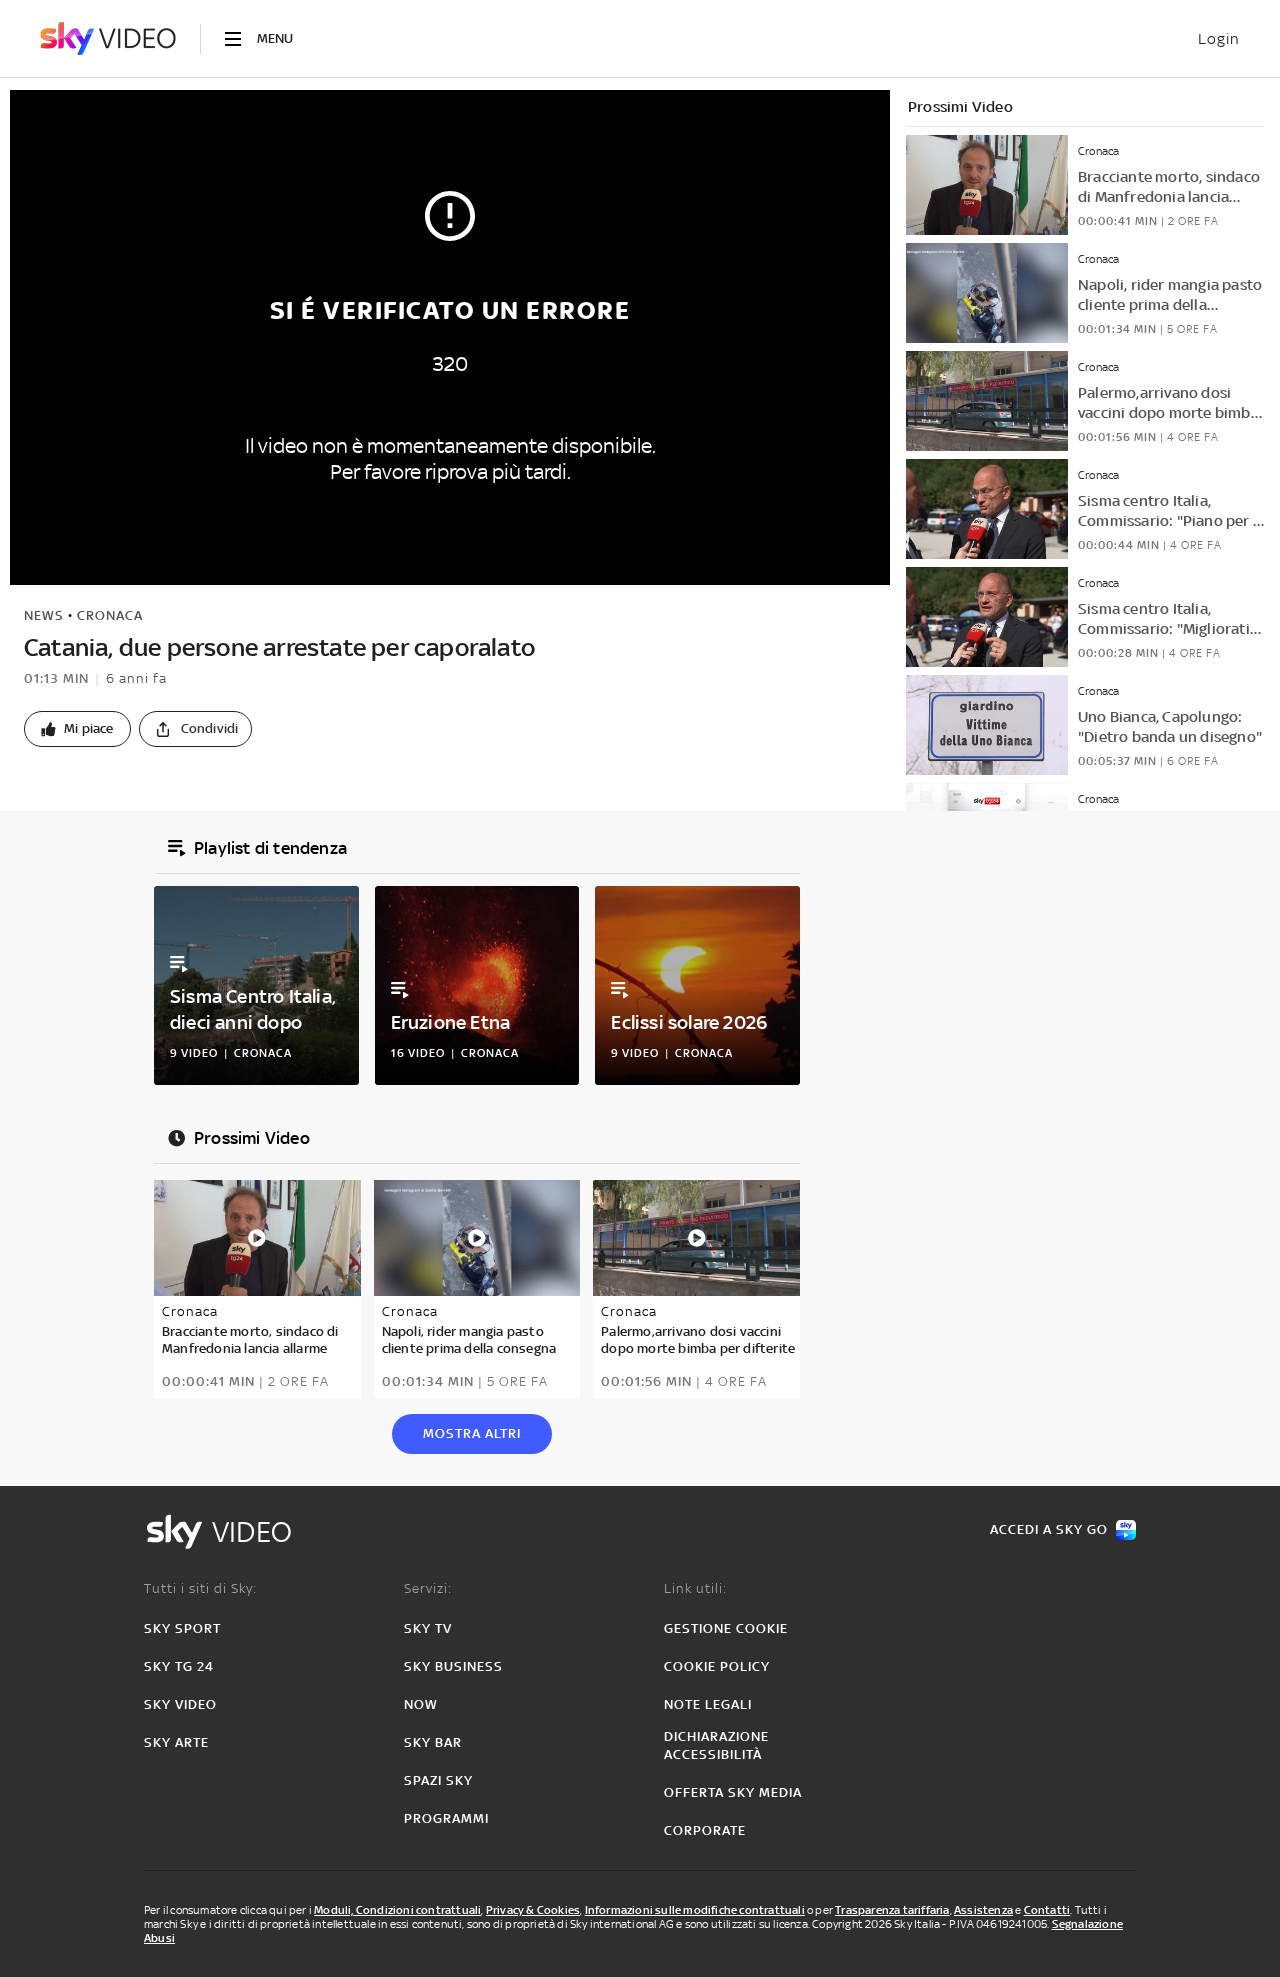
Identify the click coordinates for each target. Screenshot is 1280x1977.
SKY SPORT (182, 1628)
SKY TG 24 (179, 1666)
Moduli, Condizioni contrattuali (397, 1910)
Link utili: (695, 1588)
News (44, 615)
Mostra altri (472, 1433)
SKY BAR (433, 1742)
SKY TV (428, 1628)
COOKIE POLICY (717, 1666)
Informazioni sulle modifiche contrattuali (695, 1910)
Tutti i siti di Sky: (200, 1588)
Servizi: (428, 1588)
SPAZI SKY (438, 1780)
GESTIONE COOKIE (726, 1628)
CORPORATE (705, 1830)
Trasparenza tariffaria (892, 1910)
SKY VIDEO (180, 1704)
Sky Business (453, 1666)
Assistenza (983, 1910)
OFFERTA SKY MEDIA (733, 1792)
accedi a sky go (1049, 1529)
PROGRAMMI (446, 1818)
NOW (421, 1704)
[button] (77, 729)
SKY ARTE (176, 1742)
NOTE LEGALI (708, 1704)
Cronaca (110, 615)
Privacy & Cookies (533, 1910)
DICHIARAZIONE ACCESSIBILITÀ (716, 1745)
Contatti (1047, 1910)
